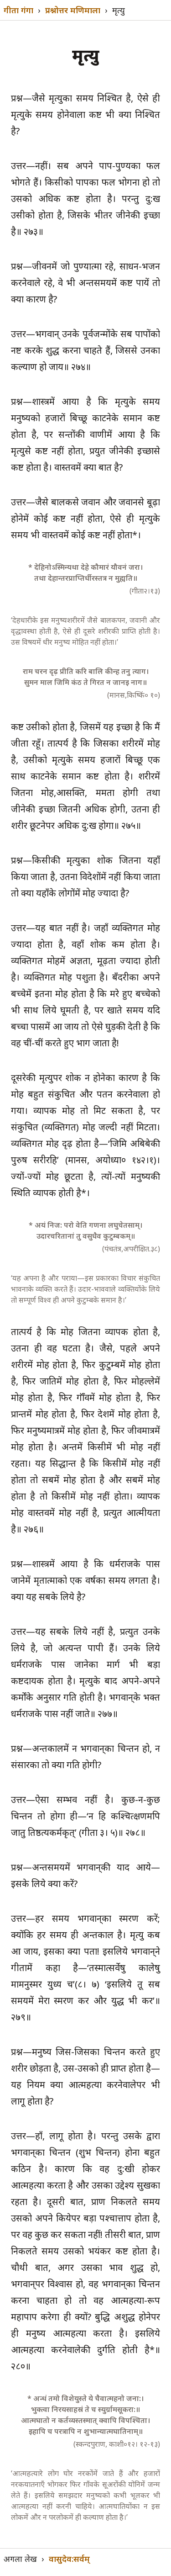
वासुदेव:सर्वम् (69, 2559)
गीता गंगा (18, 10)
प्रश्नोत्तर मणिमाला (73, 10)
